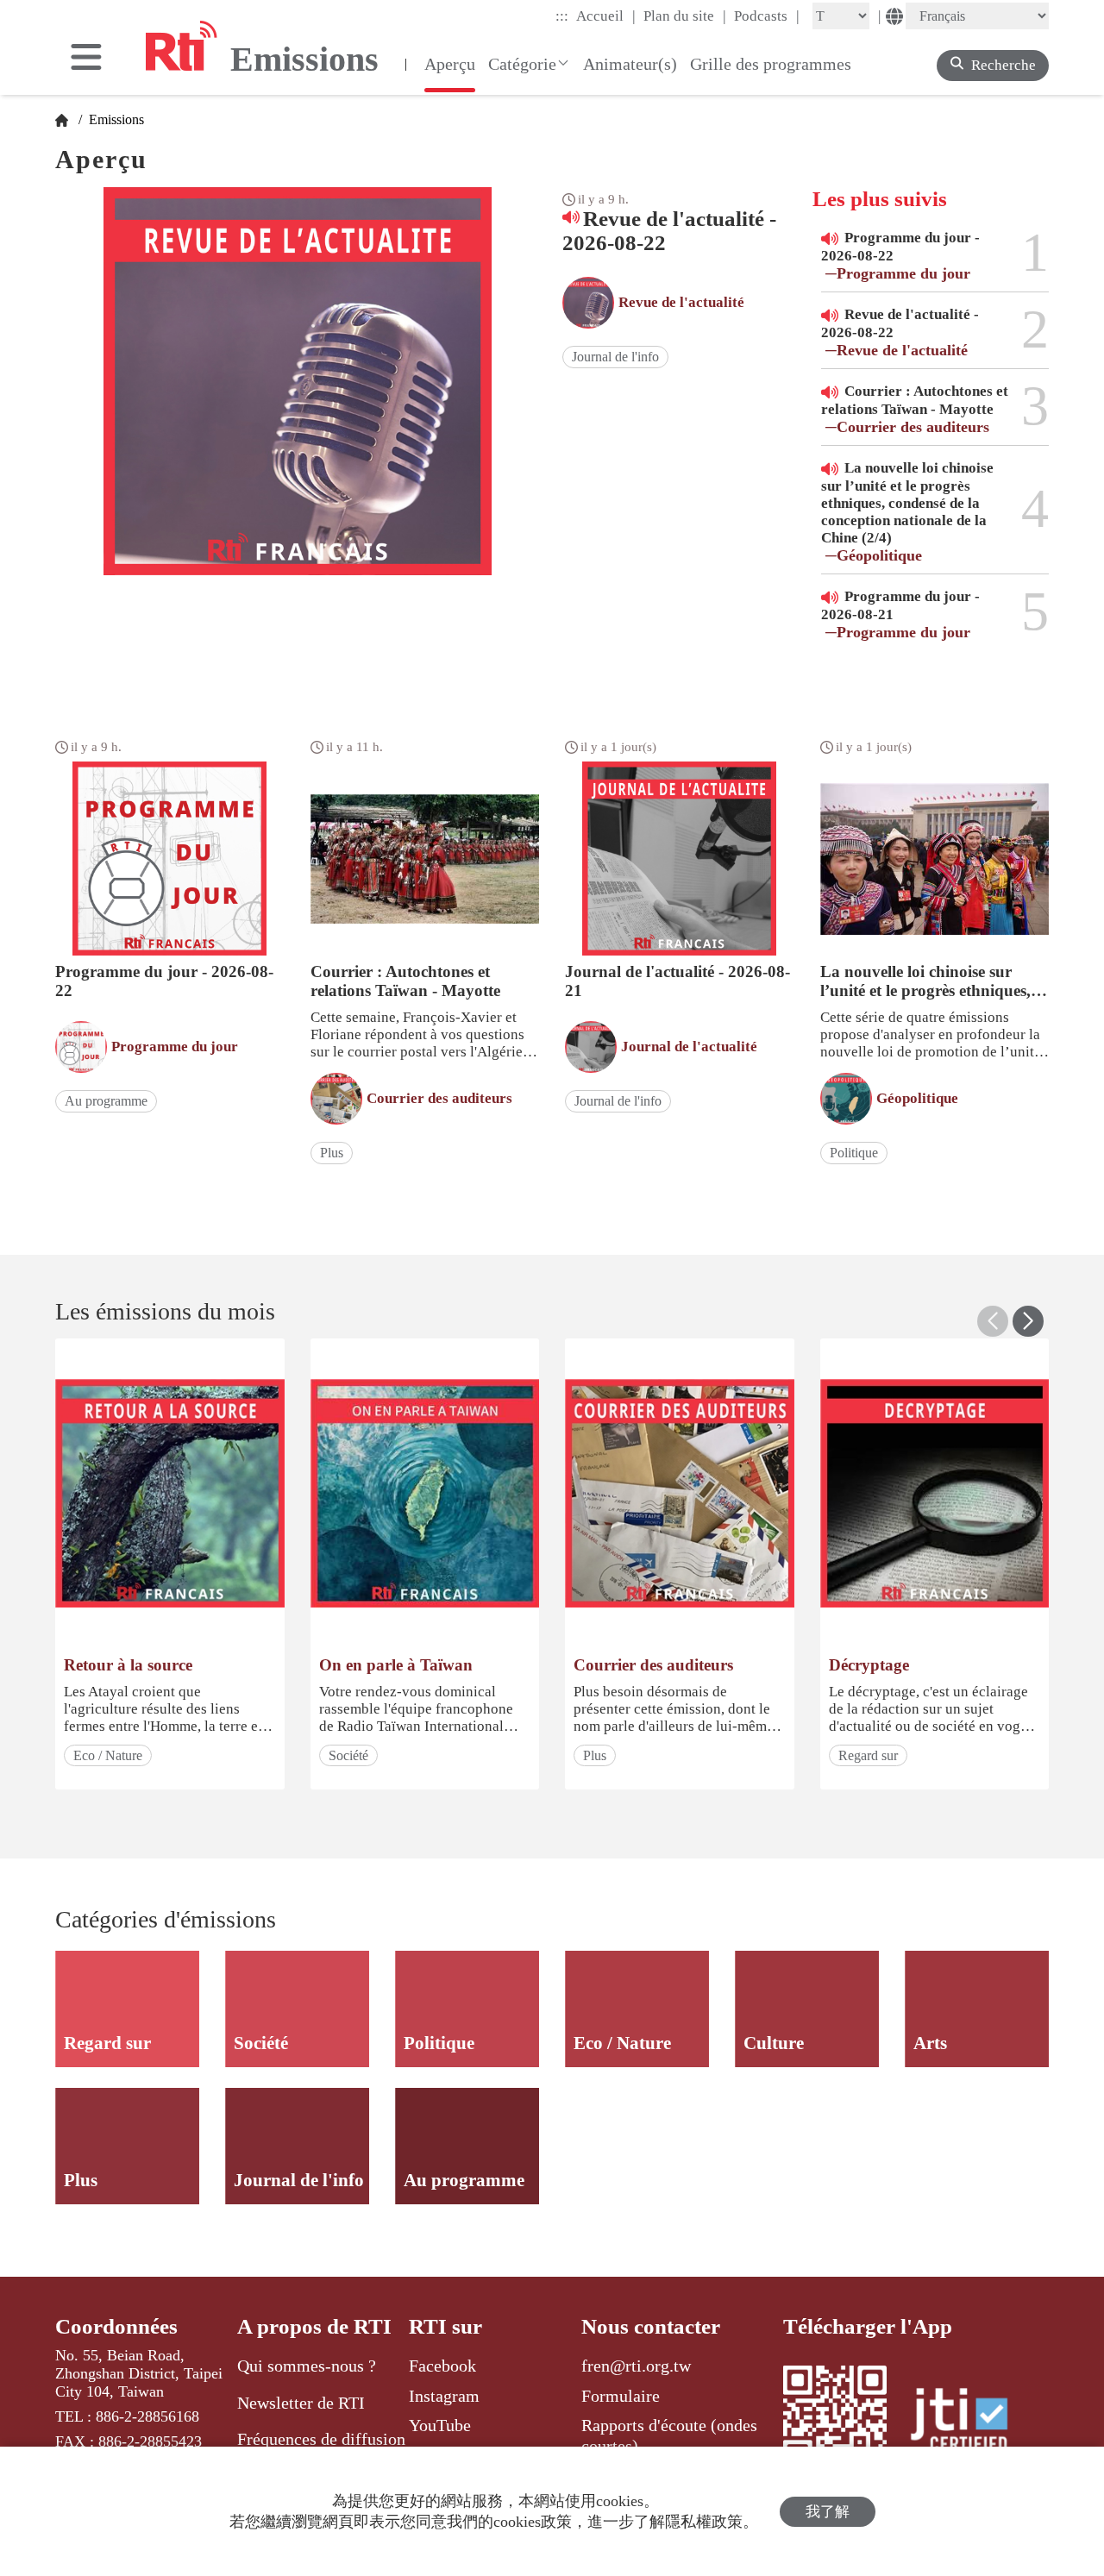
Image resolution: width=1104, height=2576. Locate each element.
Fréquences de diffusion (321, 2439)
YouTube (440, 2425)
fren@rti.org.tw (636, 2366)
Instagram (444, 2396)
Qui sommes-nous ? (307, 2366)
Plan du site (685, 16)
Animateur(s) (630, 64)
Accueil (606, 16)
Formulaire (621, 2396)
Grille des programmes (771, 64)
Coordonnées (116, 2326)
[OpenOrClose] (86, 59)
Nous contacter (651, 2326)
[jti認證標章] (969, 2422)
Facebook (442, 2366)
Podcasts (767, 16)
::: (562, 16)
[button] (1028, 1321)
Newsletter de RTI (301, 2403)
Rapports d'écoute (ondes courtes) (669, 2435)
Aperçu (450, 64)
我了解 (828, 2512)
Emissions (115, 119)
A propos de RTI (314, 2326)
